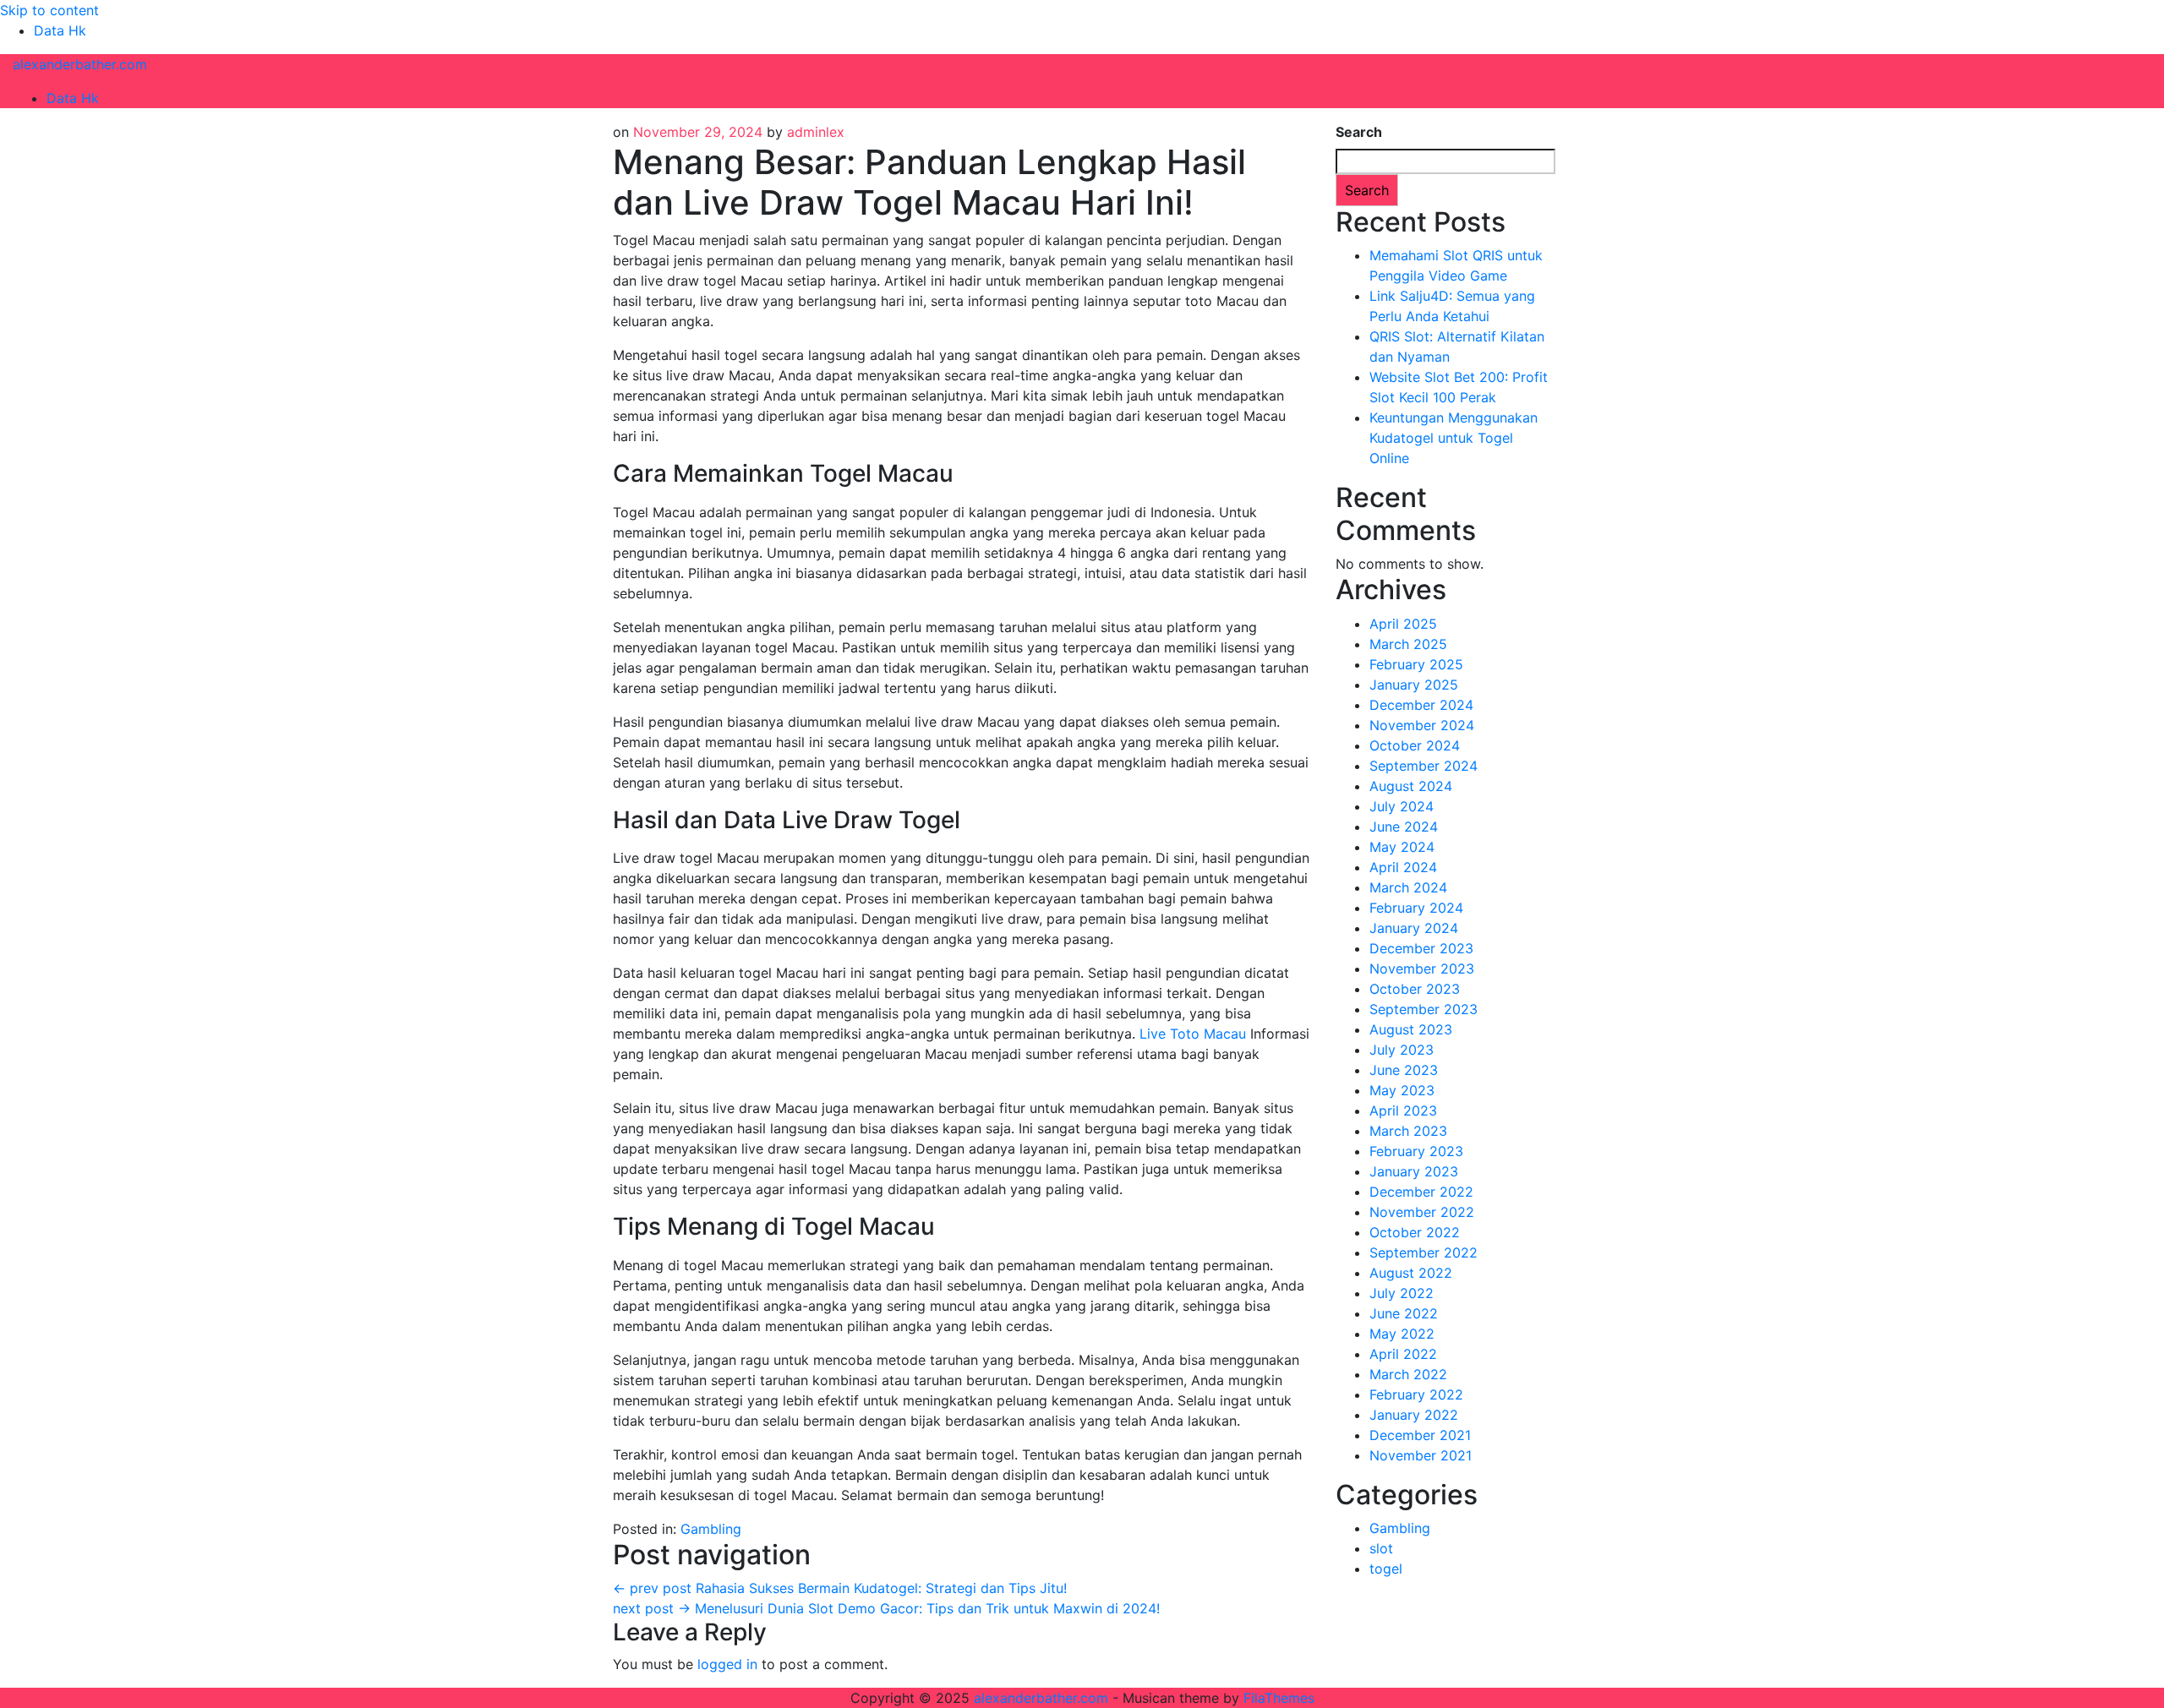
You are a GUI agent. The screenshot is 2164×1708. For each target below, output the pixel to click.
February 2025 (1416, 664)
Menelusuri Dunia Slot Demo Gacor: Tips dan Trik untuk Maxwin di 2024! (886, 1608)
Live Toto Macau (1193, 1034)
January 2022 (1414, 1415)
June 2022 (1404, 1313)
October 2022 (1415, 1232)
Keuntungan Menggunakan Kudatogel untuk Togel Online (1454, 438)
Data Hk (60, 30)
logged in (727, 1664)
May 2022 (1402, 1334)
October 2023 (1415, 989)
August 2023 (1411, 1029)
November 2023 (1422, 969)
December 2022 (1421, 1192)
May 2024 (1402, 847)
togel (1386, 1569)
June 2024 (1404, 827)
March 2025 (1408, 644)
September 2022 (1424, 1252)
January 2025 (1414, 685)
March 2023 (1408, 1131)
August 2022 (1411, 1273)
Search (1359, 132)
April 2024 (1403, 867)
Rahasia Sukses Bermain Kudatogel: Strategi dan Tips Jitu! (840, 1588)
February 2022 (1416, 1394)
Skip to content (49, 10)
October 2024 (1415, 745)
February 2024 (1416, 908)
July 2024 (1402, 806)
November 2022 (1422, 1212)
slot (1381, 1548)
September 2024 (1424, 766)
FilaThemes (1279, 1698)
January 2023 (1414, 1171)
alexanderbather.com (80, 64)
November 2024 (1422, 725)
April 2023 (1403, 1110)
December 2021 (1420, 1435)
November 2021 (1421, 1455)
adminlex (816, 132)
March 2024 (1408, 887)
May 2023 (1402, 1090)
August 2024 (1411, 786)
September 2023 (1424, 1009)
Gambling (711, 1529)
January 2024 (1414, 928)
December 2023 (1421, 948)
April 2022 (1403, 1354)
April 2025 (1403, 624)
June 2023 (1404, 1070)
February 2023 (1416, 1151)
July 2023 (1402, 1050)
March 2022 (1408, 1374)
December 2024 (1421, 705)
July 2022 (1402, 1293)
